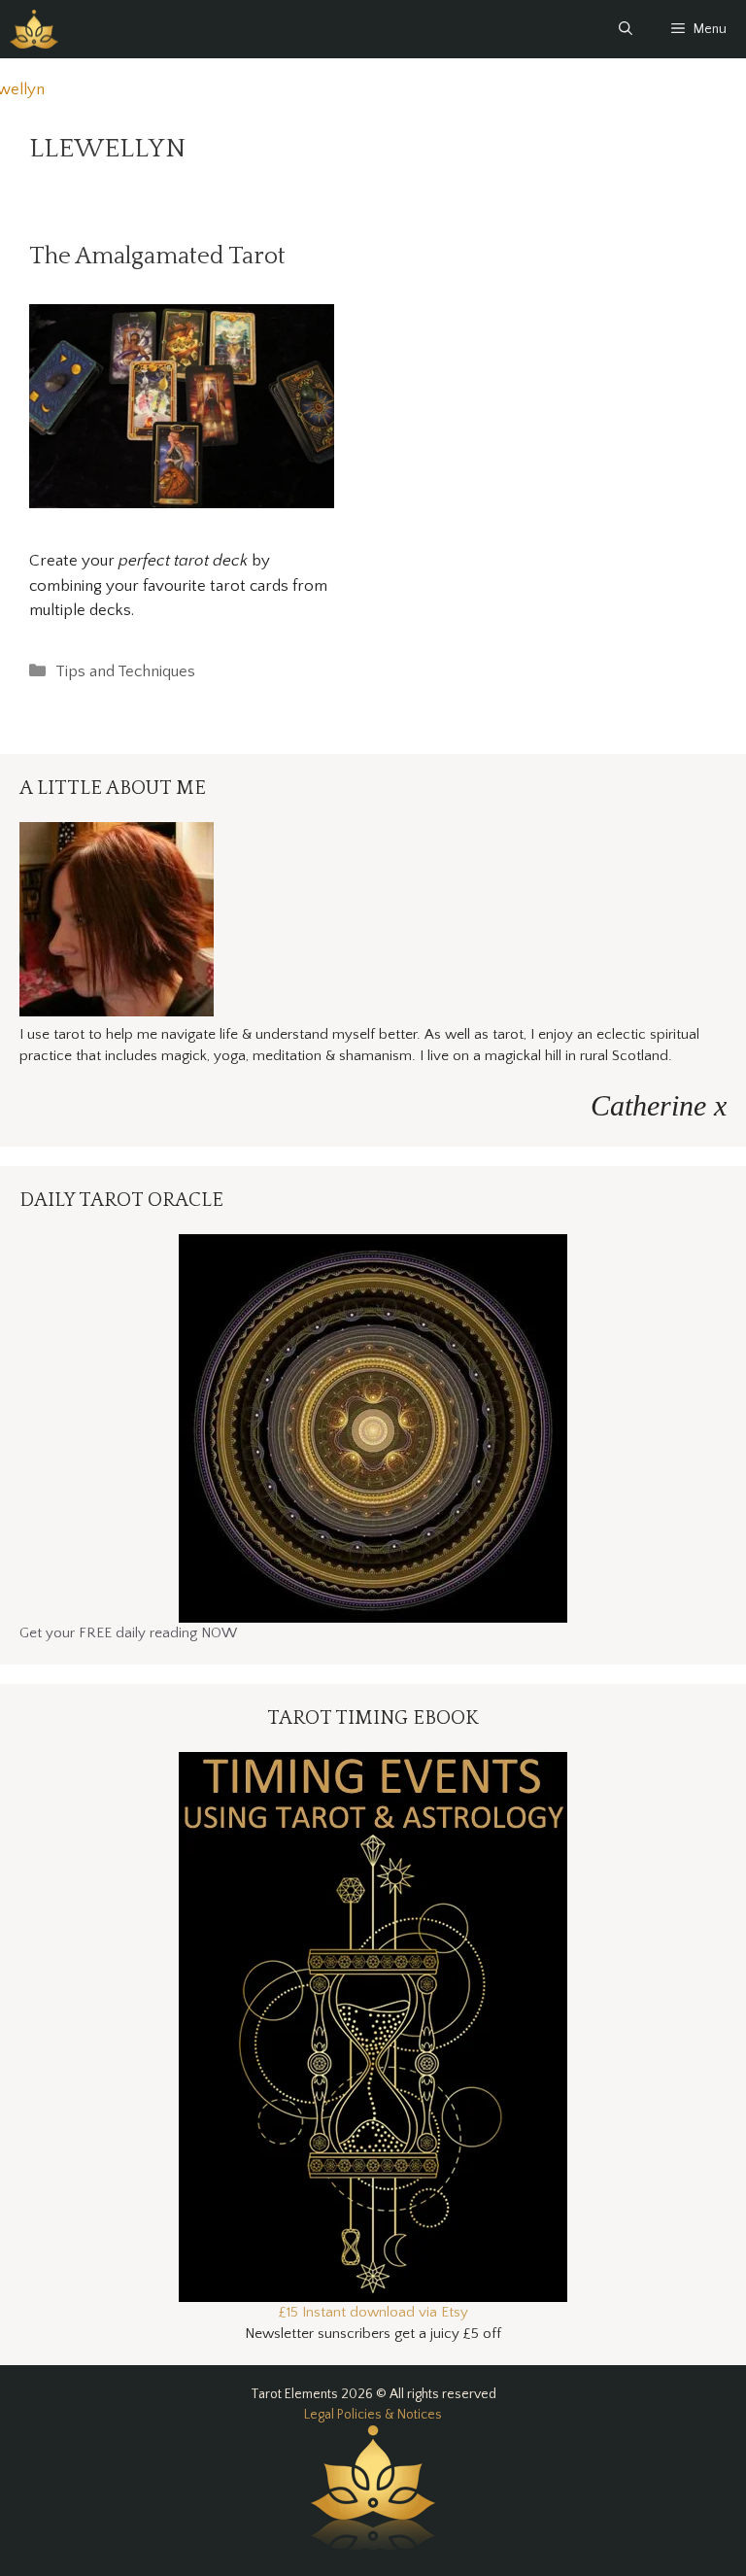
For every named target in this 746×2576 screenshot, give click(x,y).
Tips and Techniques (125, 671)
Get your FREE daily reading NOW (128, 1633)
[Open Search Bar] (626, 29)
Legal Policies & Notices (373, 2415)
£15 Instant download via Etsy (373, 2312)
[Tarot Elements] (34, 29)
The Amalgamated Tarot (157, 257)
